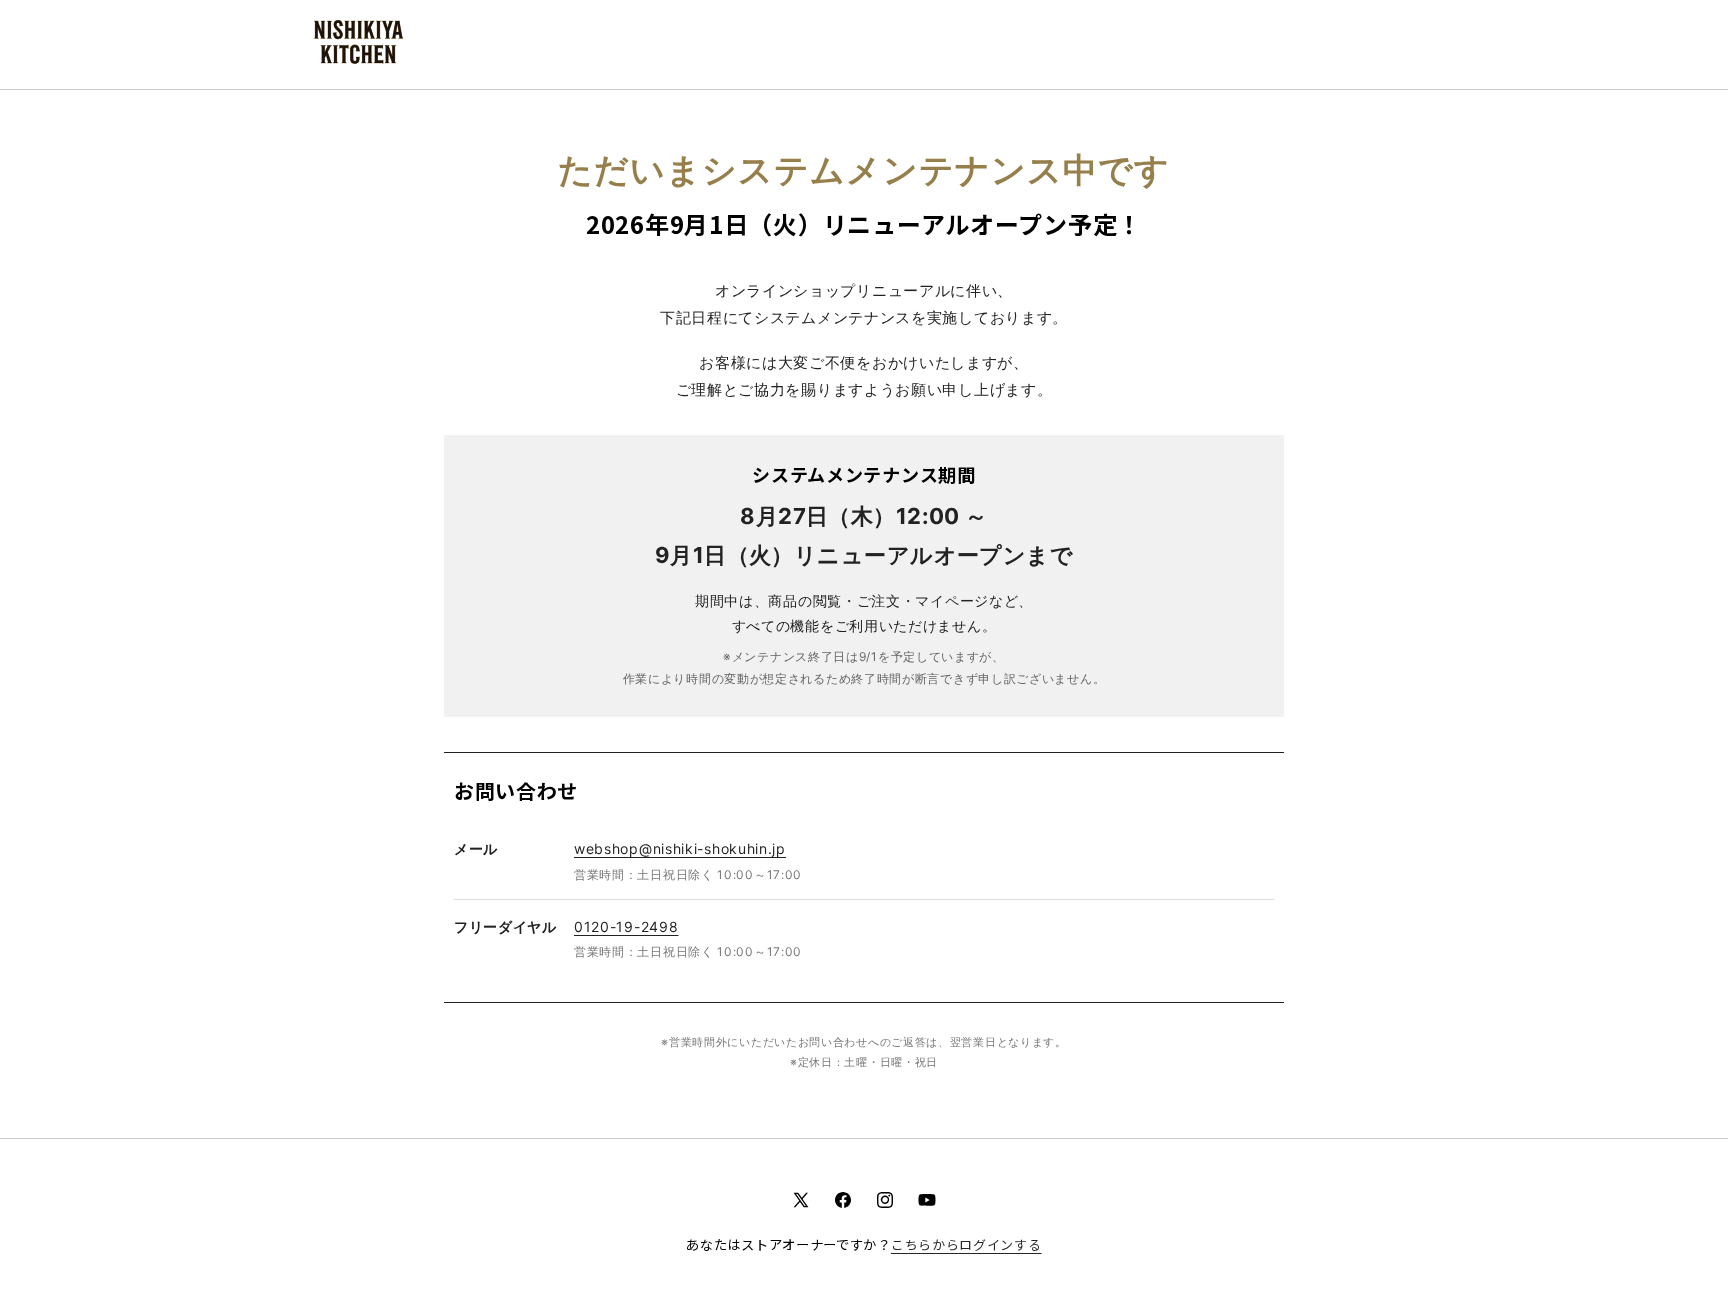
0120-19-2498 (626, 926)
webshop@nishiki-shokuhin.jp (680, 848)
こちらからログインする (966, 1244)
